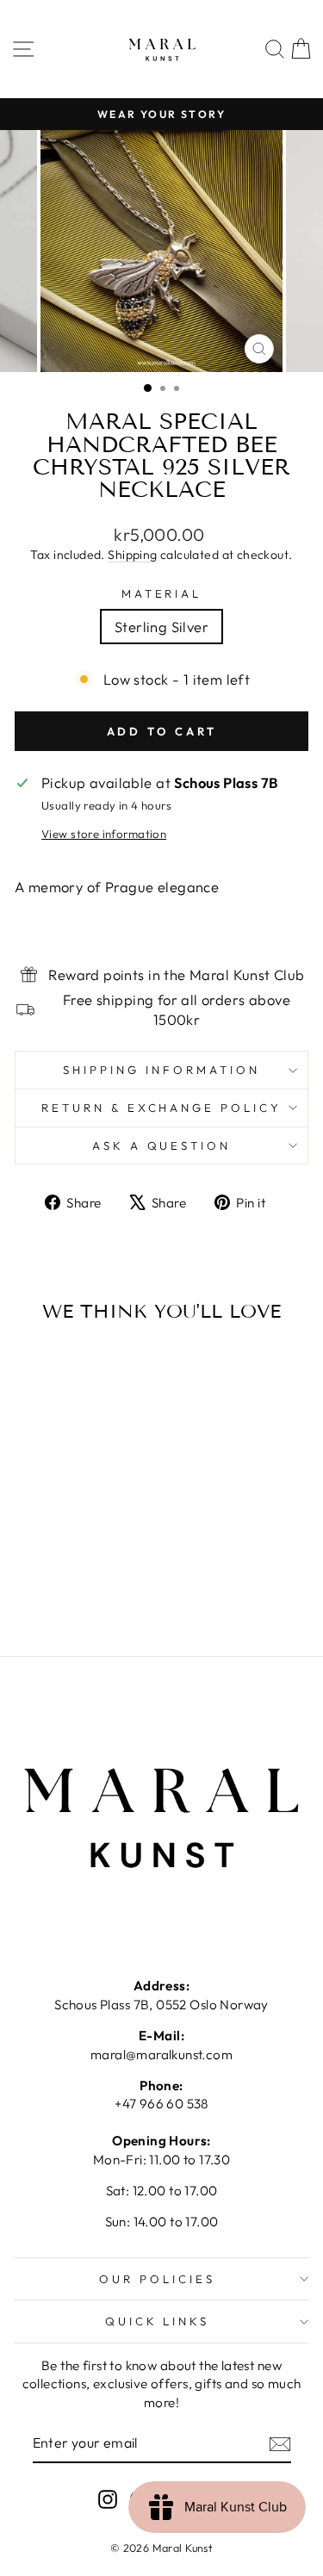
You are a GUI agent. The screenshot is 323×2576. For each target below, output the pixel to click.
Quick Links (158, 2321)
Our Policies (157, 2279)
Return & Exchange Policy (161, 1108)
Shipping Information (161, 1070)
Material (162, 593)
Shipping (132, 555)
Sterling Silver (161, 627)
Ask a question (162, 1145)
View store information (104, 834)
